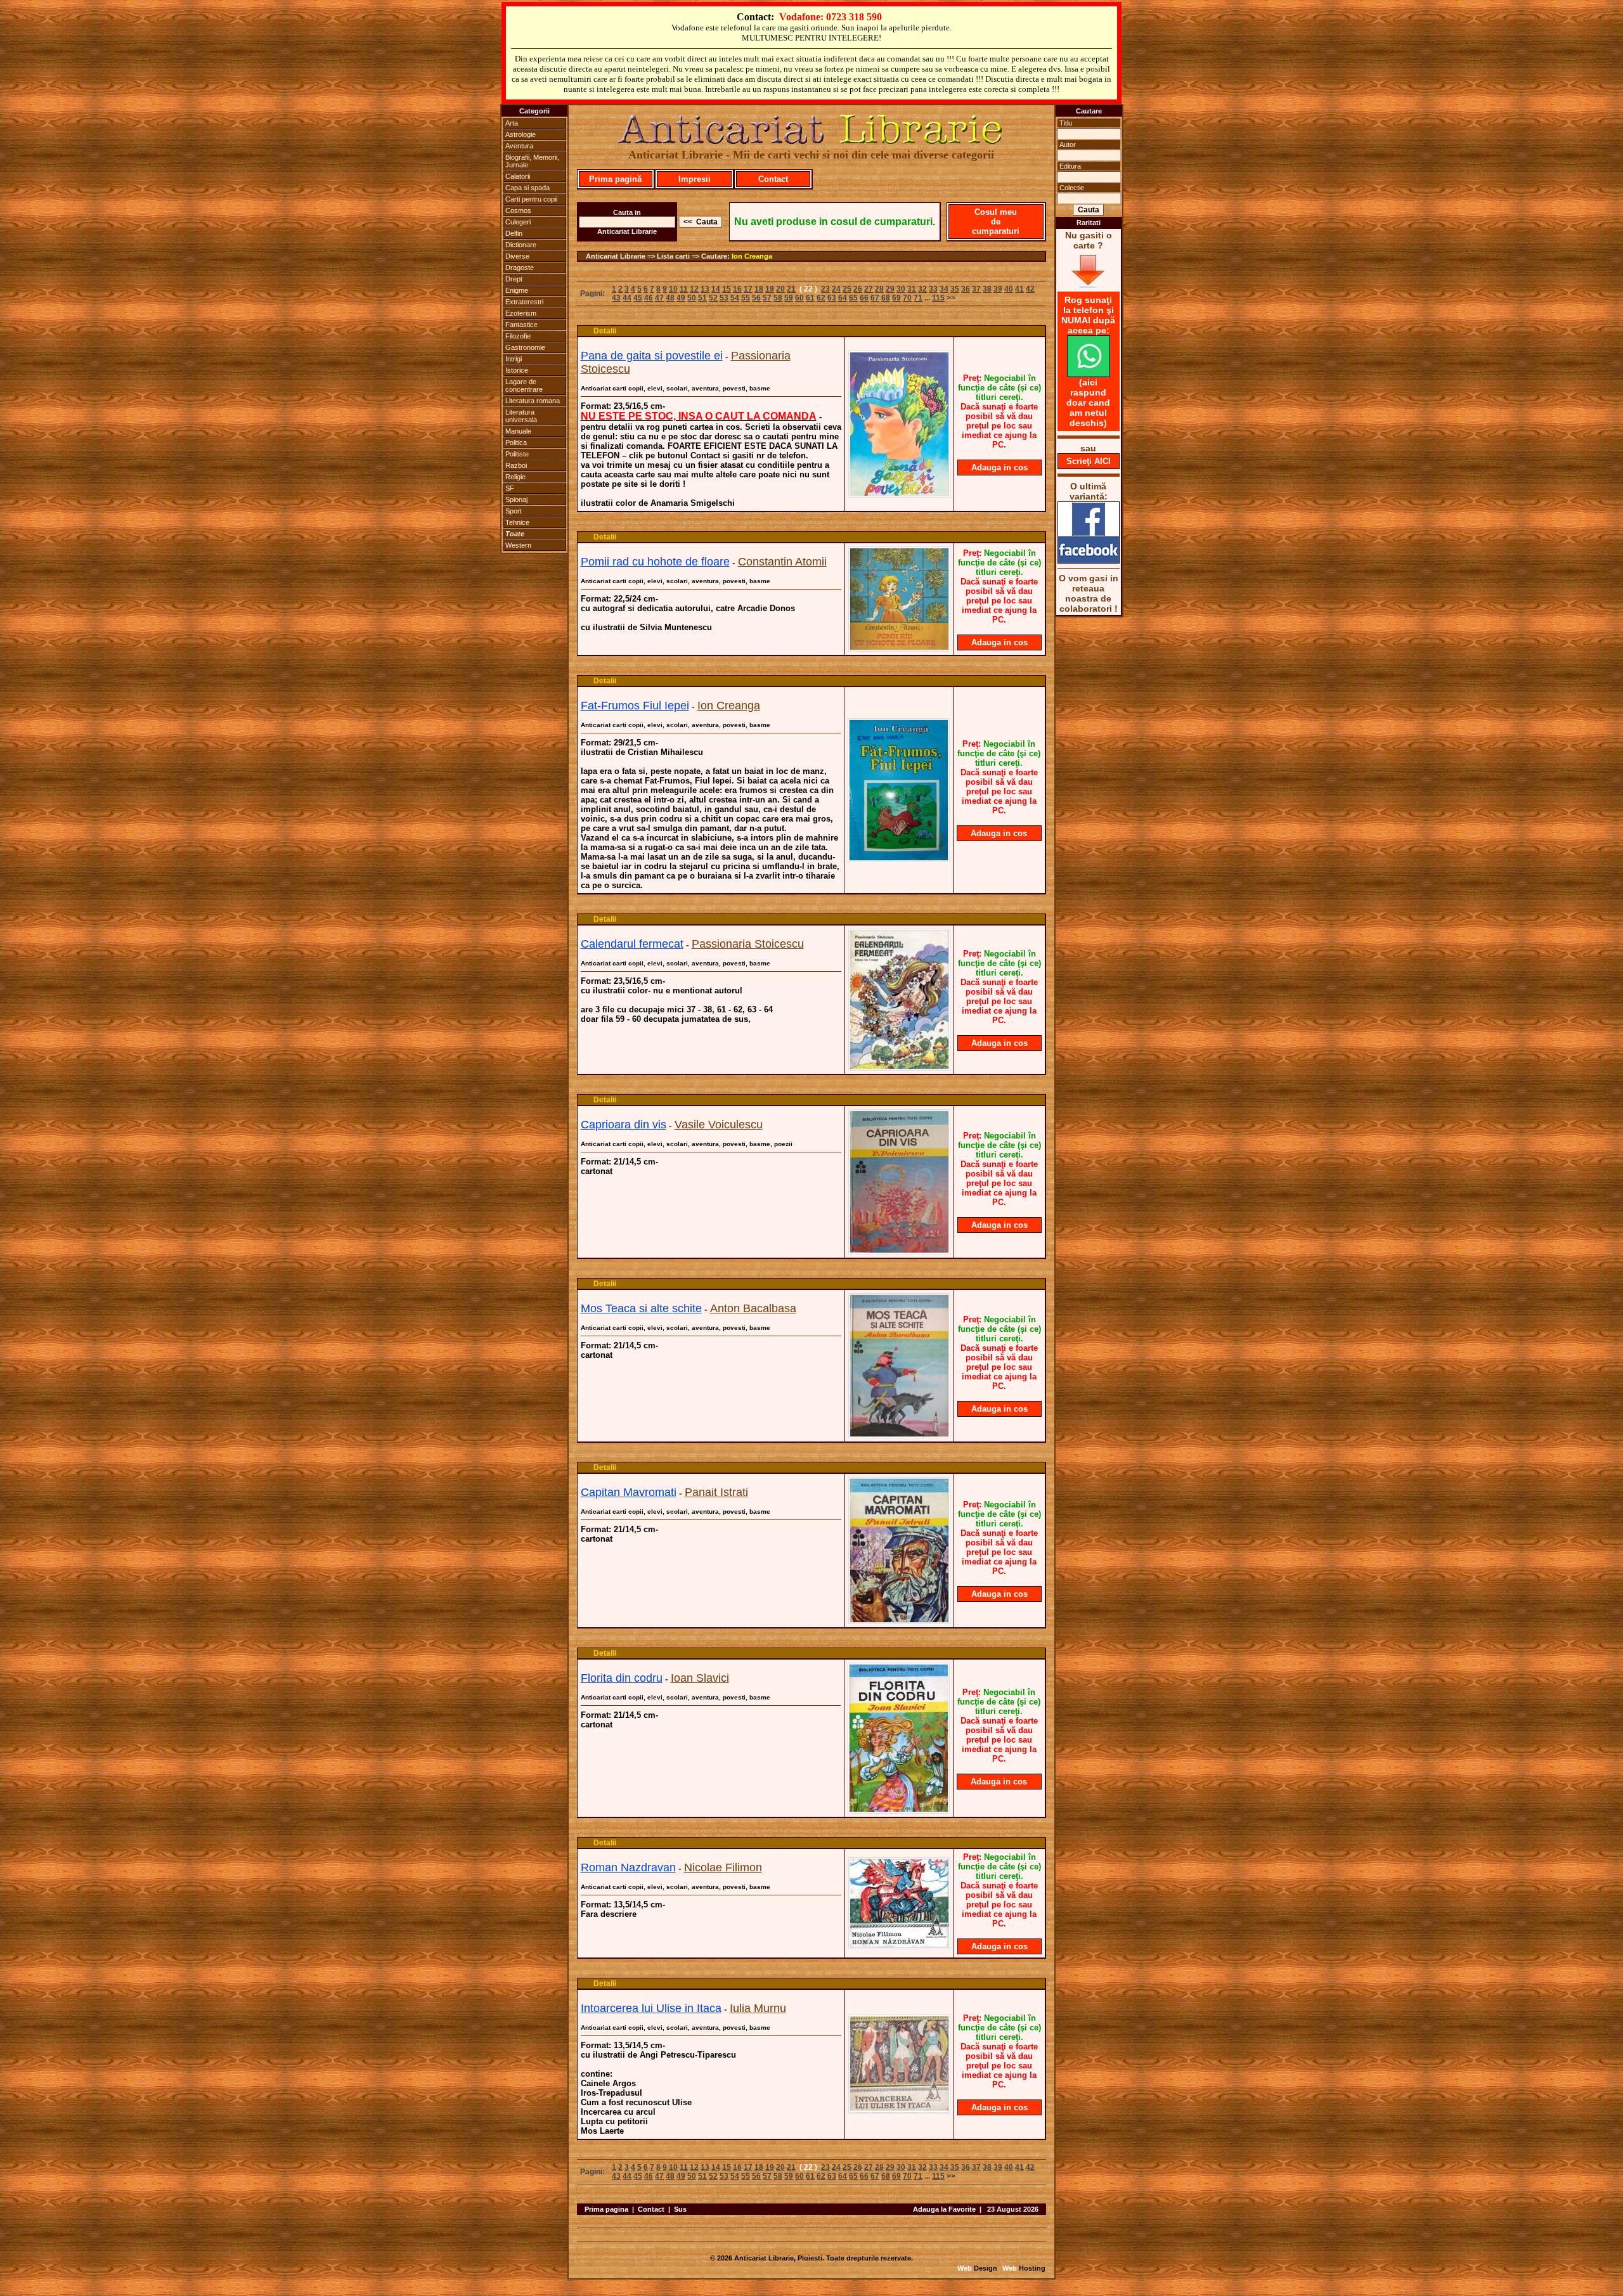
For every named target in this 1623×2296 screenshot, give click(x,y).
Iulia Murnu (758, 2008)
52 (713, 298)
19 (770, 289)
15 (727, 289)
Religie (515, 477)
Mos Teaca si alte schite (641, 1308)
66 (864, 298)
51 (702, 298)
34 (944, 289)
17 (748, 289)
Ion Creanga (752, 256)
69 (896, 298)
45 (638, 298)
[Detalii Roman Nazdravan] (899, 1945)
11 (684, 289)
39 (998, 289)
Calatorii (518, 176)
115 (938, 298)
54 (735, 298)
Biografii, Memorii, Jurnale (532, 161)
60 (799, 298)
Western (518, 545)
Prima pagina (606, 2209)
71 (918, 298)
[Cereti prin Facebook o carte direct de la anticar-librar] (1089, 560)
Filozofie (518, 336)
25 (847, 289)
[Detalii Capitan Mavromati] (899, 1620)
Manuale (518, 431)
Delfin (514, 233)
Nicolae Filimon (723, 1867)
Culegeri (518, 222)
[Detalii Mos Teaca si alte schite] (899, 1435)
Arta (512, 123)
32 (922, 289)
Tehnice (517, 522)
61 (810, 298)
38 (987, 289)
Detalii (605, 331)
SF (510, 488)
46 (649, 298)
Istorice (517, 370)
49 (681, 298)
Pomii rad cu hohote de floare (655, 562)
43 (616, 298)
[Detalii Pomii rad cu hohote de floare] (899, 648)
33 (933, 289)
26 (858, 289)
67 (875, 298)
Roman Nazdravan (628, 1867)
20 (780, 289)
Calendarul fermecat (632, 944)
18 (759, 289)
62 (821, 298)
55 (746, 298)
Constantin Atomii (782, 562)
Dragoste (520, 268)
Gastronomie (525, 347)
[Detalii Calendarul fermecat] (899, 1067)
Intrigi (514, 359)
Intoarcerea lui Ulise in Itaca (651, 2008)
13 (705, 289)
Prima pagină (615, 179)
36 (966, 289)
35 (955, 289)
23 (825, 289)
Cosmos (518, 210)
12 (694, 289)
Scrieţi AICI (1089, 461)
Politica (516, 442)
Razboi (516, 465)
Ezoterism (521, 313)
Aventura (519, 146)
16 (737, 289)
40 (1009, 289)
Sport (514, 511)
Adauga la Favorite (944, 2209)
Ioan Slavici (700, 1678)
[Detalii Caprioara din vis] (899, 1251)
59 (789, 298)
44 (627, 298)
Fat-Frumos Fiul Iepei (635, 706)
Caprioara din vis (624, 1125)
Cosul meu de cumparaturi (996, 222)
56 (756, 298)
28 (879, 289)
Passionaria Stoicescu (748, 944)
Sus (680, 2209)
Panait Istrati (716, 1492)
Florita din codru (622, 1678)
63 (832, 298)
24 (836, 289)
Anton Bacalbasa (753, 1308)
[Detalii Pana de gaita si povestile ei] (899, 494)
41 (1019, 289)
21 (791, 289)
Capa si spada (527, 188)
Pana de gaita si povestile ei (652, 356)
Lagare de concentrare (524, 385)
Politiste (517, 454)
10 (673, 289)
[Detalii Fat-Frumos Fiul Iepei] (899, 858)
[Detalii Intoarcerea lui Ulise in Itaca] (899, 2110)
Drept (514, 279)
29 (890, 289)
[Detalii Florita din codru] (899, 1810)
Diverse (517, 256)
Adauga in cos (999, 468)
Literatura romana (533, 401)
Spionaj (516, 500)
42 (1030, 289)
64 (843, 298)
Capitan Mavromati (629, 1492)
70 (907, 298)
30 (901, 289)
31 (912, 289)
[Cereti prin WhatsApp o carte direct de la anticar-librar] (1089, 374)
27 (869, 289)
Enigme (517, 290)
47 (659, 298)
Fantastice (521, 325)
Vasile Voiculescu (719, 1125)
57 (767, 298)
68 (886, 298)
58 (778, 298)
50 (692, 298)
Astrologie (521, 134)
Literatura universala (521, 416)
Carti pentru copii (531, 199)
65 (853, 298)
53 (724, 298)
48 (670, 298)
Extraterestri (524, 302)
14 (716, 289)
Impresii (695, 179)
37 (976, 289)
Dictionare (521, 245)
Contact (773, 179)
